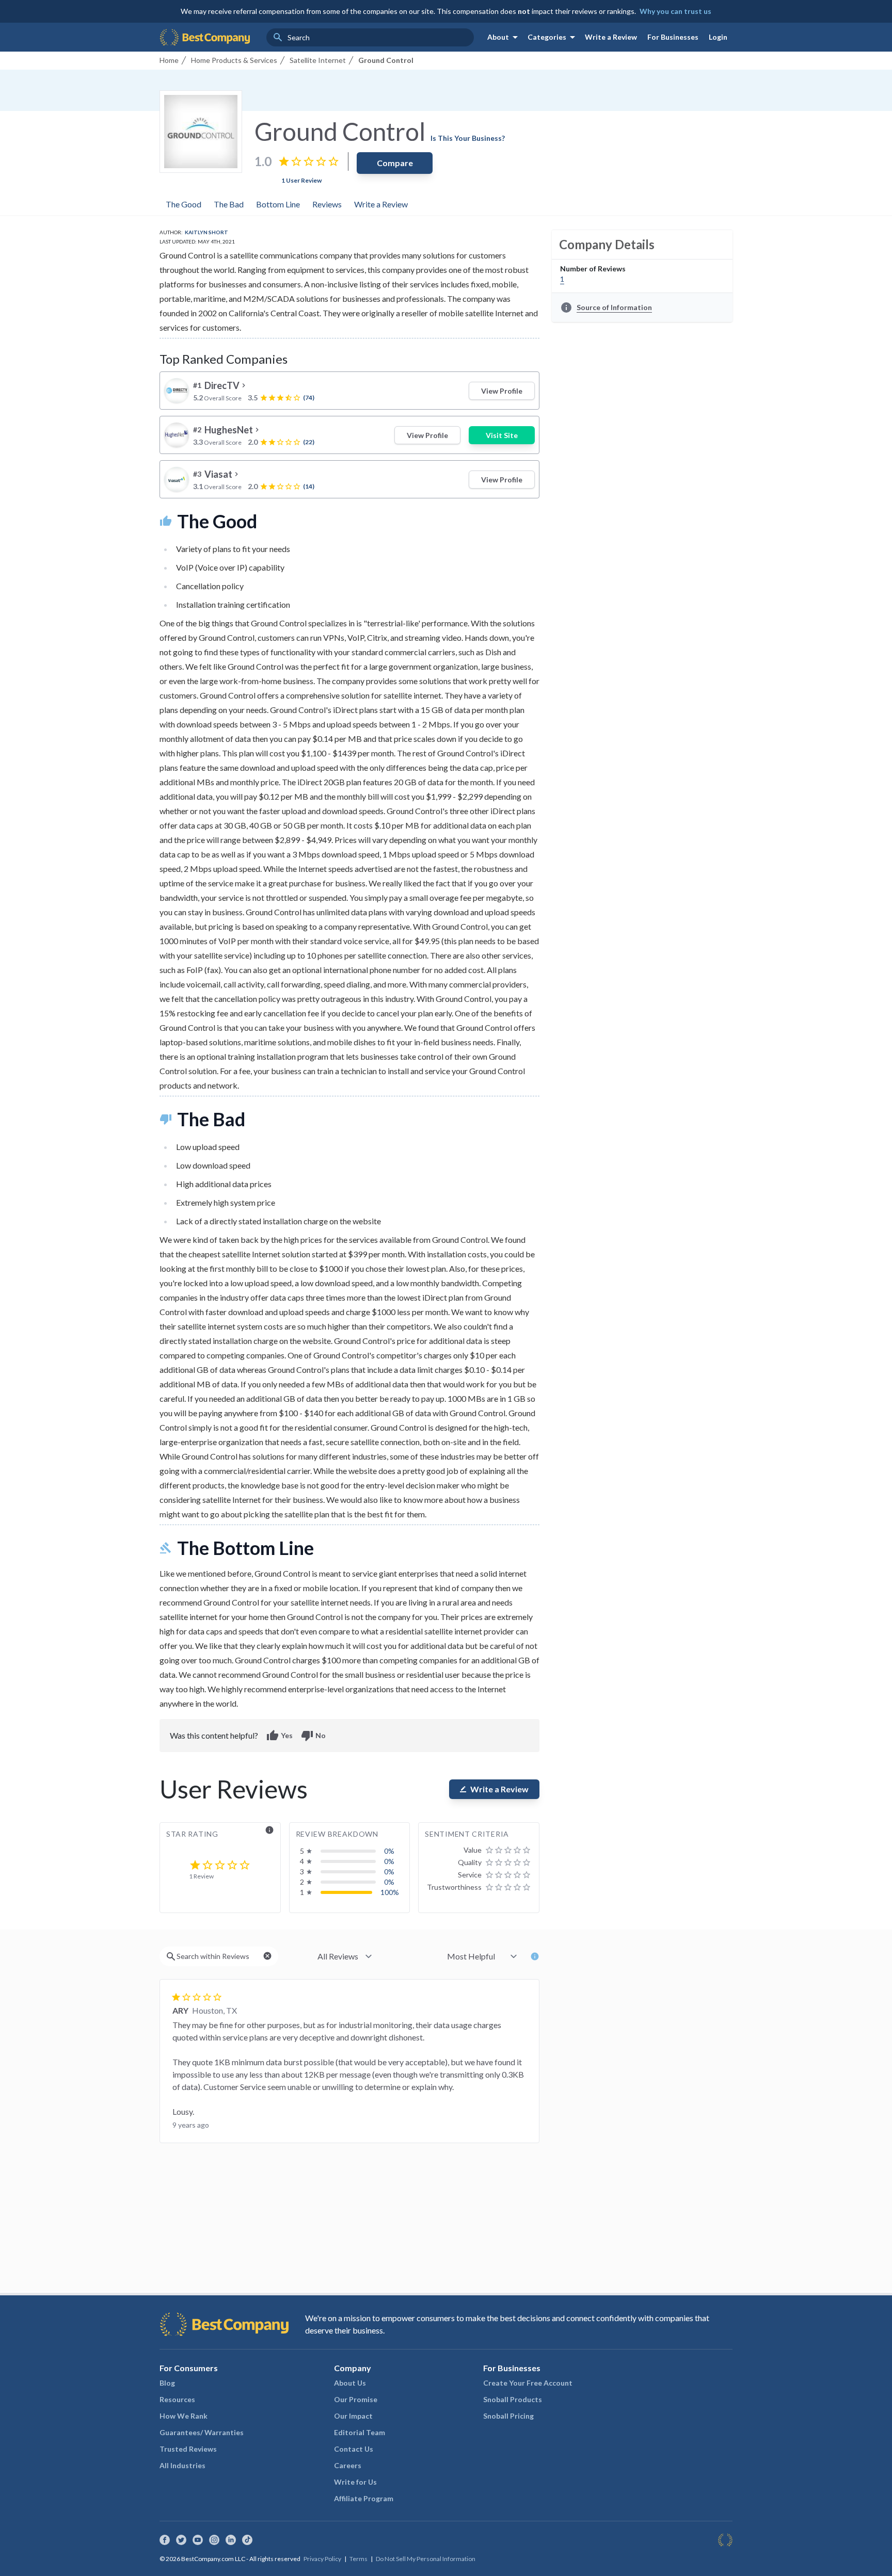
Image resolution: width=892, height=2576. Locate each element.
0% (389, 1851)
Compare (395, 163)
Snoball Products (513, 2399)
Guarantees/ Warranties (202, 2432)
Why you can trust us (675, 11)
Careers (348, 2465)
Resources (177, 2399)
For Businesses (673, 37)
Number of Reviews (593, 269)
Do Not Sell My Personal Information (426, 2559)
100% (390, 1892)
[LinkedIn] (231, 2540)
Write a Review (611, 37)
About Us (350, 2383)
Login (718, 37)
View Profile (502, 391)
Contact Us (354, 2449)
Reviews (327, 204)
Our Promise (356, 2399)
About (504, 37)
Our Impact (353, 2416)
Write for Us (355, 2482)
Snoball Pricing (508, 2416)
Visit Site (502, 435)
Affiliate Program (364, 2498)
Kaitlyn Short (206, 232)
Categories (553, 37)
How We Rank (184, 2416)
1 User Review (301, 180)
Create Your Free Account (528, 2383)
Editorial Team (360, 2432)
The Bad (229, 204)
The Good (184, 204)
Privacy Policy (322, 2559)
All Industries (182, 2465)
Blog (167, 2383)
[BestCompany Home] (205, 37)
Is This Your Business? (468, 138)
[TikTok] (247, 2540)
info (269, 1830)
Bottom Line (278, 204)
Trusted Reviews (188, 2449)
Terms (359, 2559)
